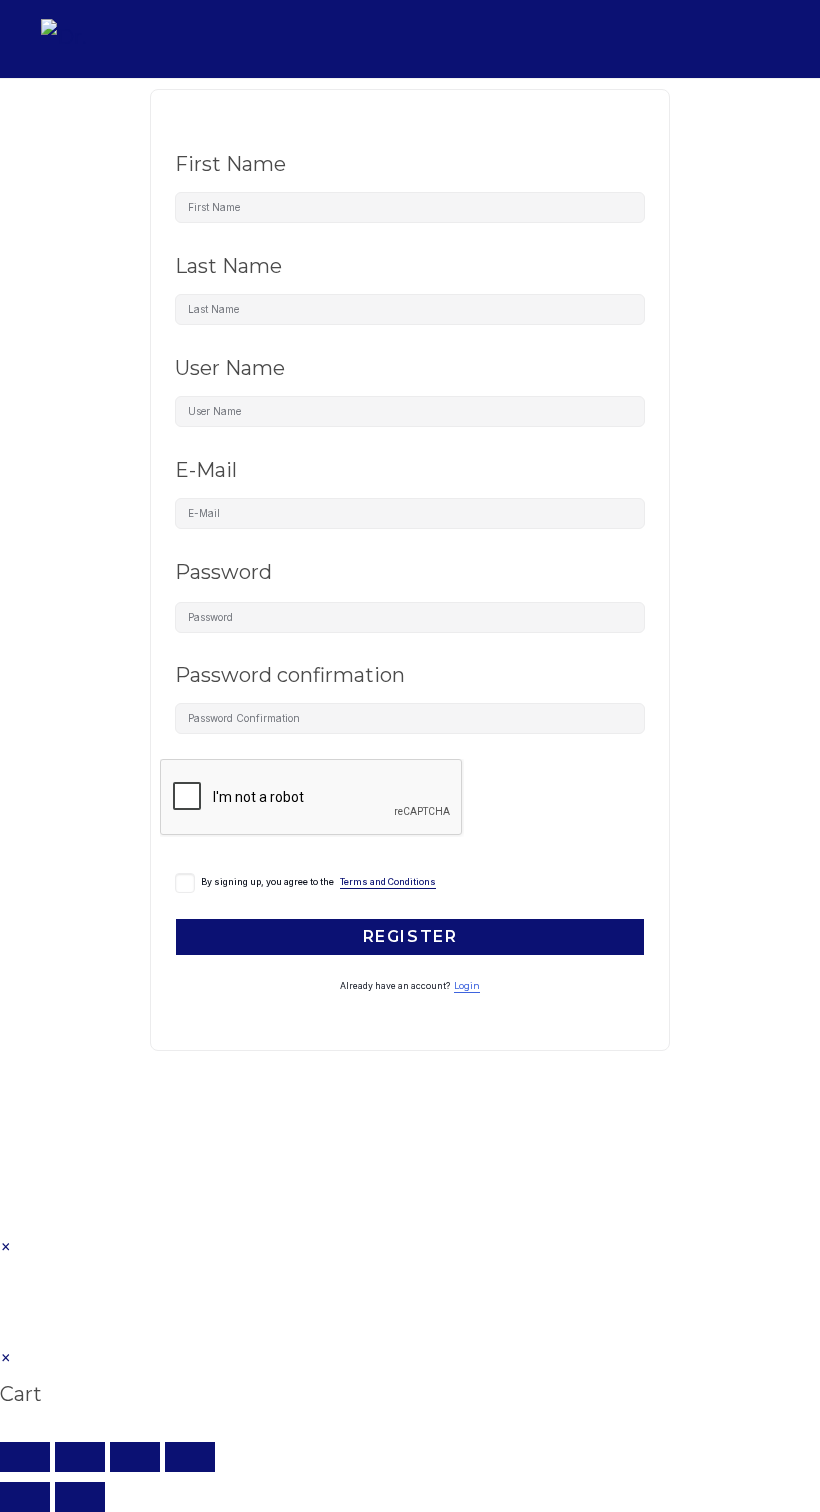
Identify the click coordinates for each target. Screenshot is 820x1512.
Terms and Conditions (388, 882)
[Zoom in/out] (25, 1457)
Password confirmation (290, 675)
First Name (230, 164)
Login (467, 986)
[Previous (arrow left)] (25, 1497)
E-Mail (206, 470)
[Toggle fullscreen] (80, 1457)
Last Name (228, 266)
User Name (230, 368)
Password (223, 572)
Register (410, 936)
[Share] (135, 1457)
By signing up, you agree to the (318, 882)
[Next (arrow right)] (80, 1497)
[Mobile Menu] (765, 38)
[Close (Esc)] (190, 1457)
